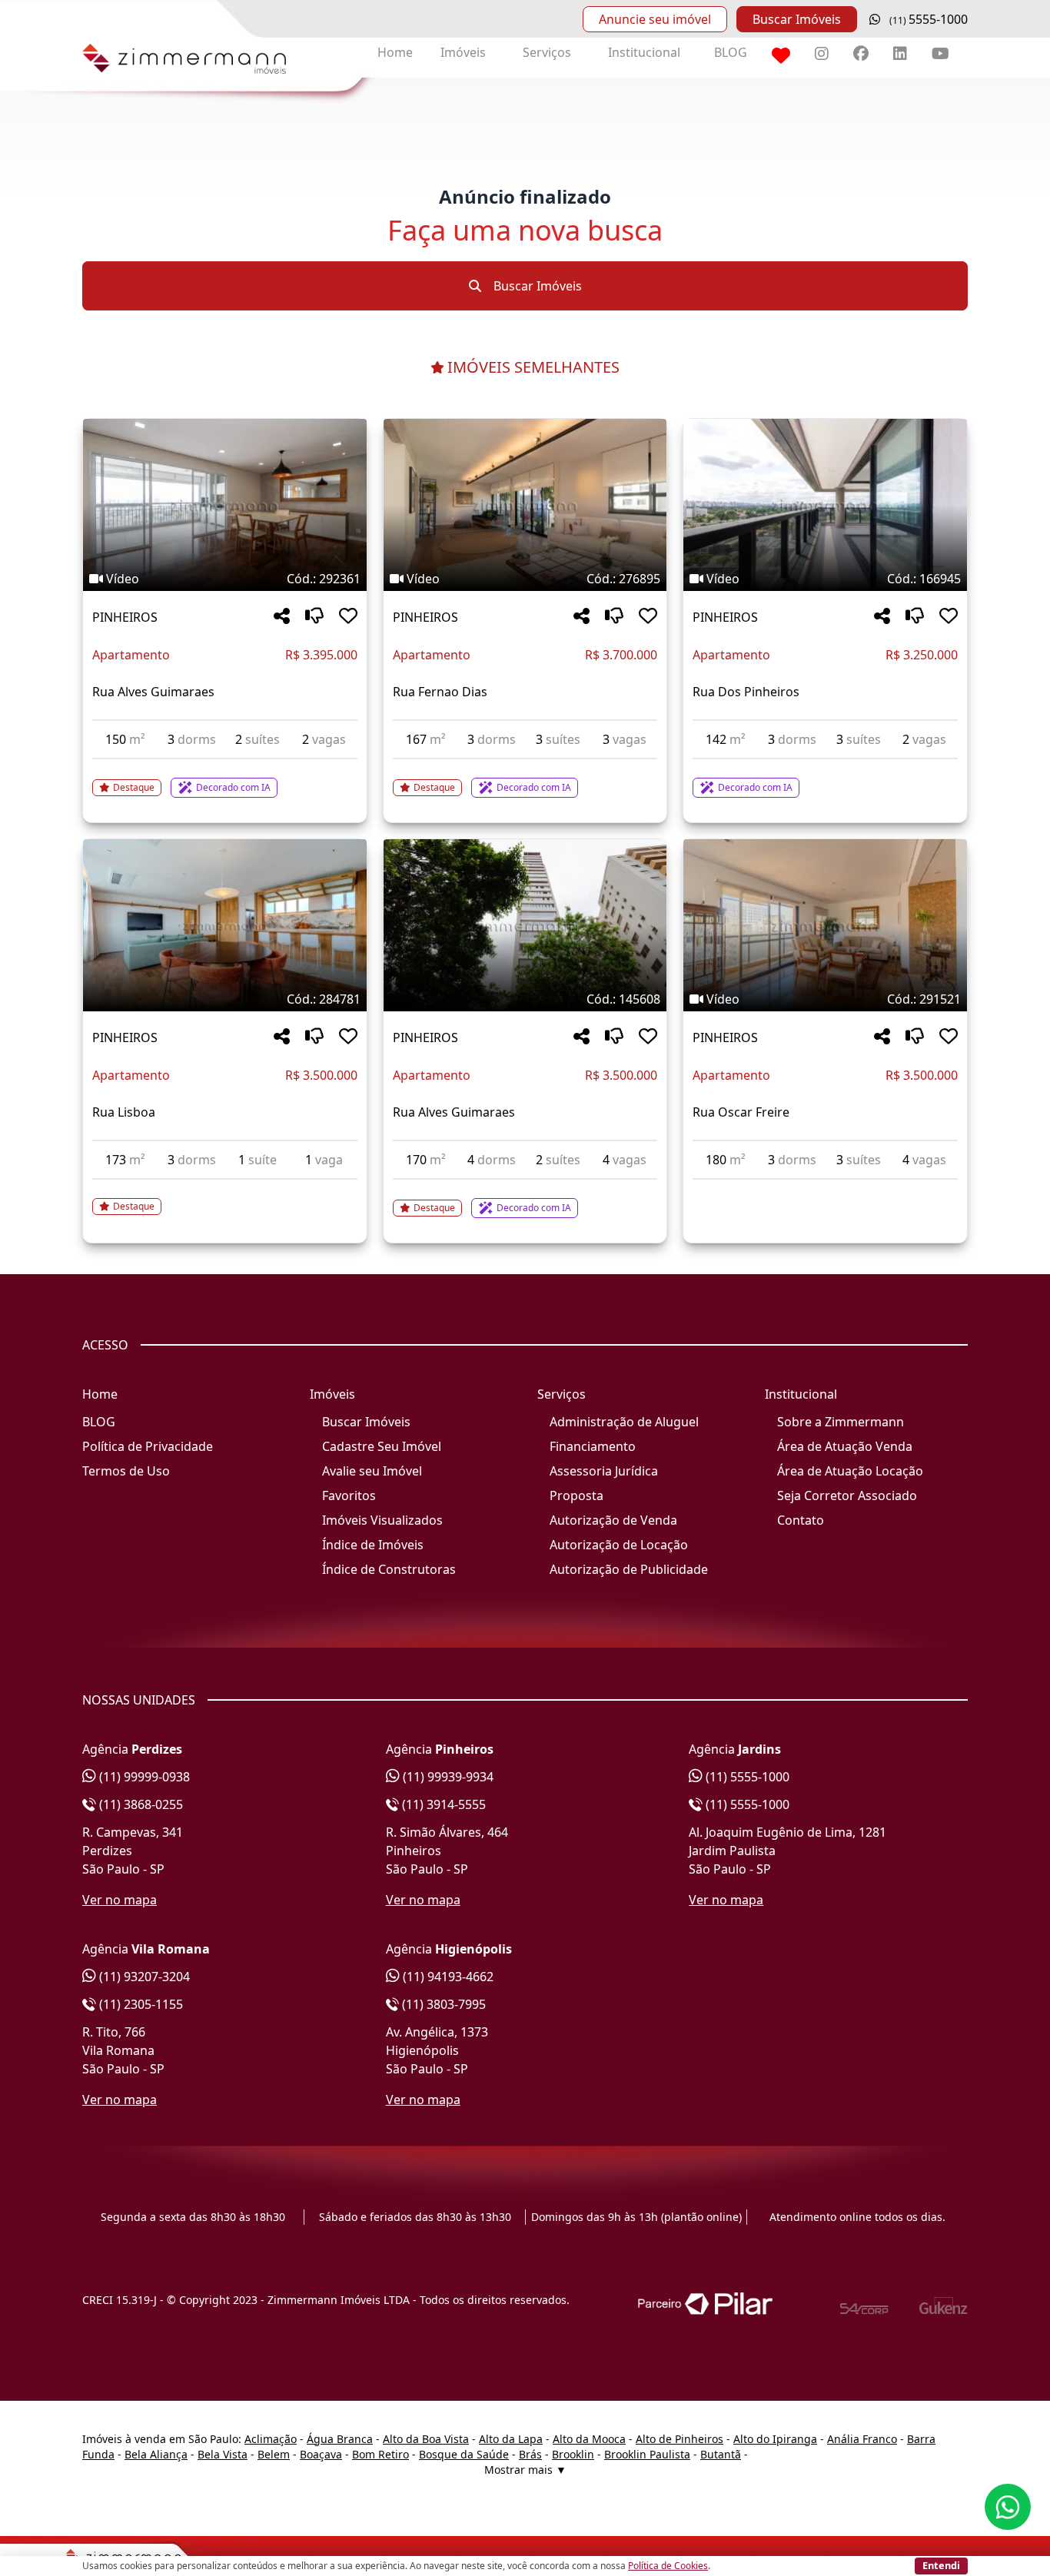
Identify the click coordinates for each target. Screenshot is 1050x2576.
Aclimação (271, 2439)
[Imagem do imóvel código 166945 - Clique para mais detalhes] (825, 505)
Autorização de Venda (613, 1520)
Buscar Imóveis (797, 19)
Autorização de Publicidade (629, 1569)
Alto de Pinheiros (680, 2439)
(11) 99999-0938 (143, 1777)
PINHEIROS (125, 617)
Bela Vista (223, 2454)
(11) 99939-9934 (447, 1777)
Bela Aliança (156, 2454)
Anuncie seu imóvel (655, 19)
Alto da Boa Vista (426, 2439)
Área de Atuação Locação (850, 1471)
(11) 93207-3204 (143, 1977)
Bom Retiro (380, 2454)
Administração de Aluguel (624, 1422)
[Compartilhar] (282, 617)
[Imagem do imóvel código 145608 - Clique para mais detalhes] (525, 925)
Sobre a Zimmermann (841, 1422)
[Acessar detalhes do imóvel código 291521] (825, 1189)
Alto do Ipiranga (775, 2439)
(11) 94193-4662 (447, 1977)
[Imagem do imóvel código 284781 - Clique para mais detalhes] (225, 925)
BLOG (731, 52)
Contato (801, 1520)
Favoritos (349, 1495)
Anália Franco (862, 2439)
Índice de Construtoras (389, 1569)
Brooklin (573, 2454)
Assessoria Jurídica (604, 1471)
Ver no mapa (120, 1900)
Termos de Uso (126, 1471)
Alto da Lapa (511, 2439)
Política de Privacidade (148, 1446)
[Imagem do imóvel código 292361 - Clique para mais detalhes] (225, 505)
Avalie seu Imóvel (372, 1471)
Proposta (577, 1495)
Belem (274, 2454)
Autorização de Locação (619, 1545)
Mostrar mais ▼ (525, 2470)
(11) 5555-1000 (746, 1777)
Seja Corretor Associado (847, 1495)
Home (395, 52)
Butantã (721, 2454)
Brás (530, 2454)
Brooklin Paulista (647, 2454)
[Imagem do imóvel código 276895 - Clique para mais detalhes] (525, 505)
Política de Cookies (668, 2566)
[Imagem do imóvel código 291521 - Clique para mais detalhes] (825, 925)
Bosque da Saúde (464, 2454)
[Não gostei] (314, 617)
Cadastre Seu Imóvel (382, 1446)
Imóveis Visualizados (382, 1520)
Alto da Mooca (589, 2439)
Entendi (941, 2565)
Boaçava (321, 2454)
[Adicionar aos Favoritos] (348, 617)
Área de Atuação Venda (845, 1446)
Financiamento (593, 1446)
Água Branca (340, 2439)
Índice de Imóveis (373, 1545)
